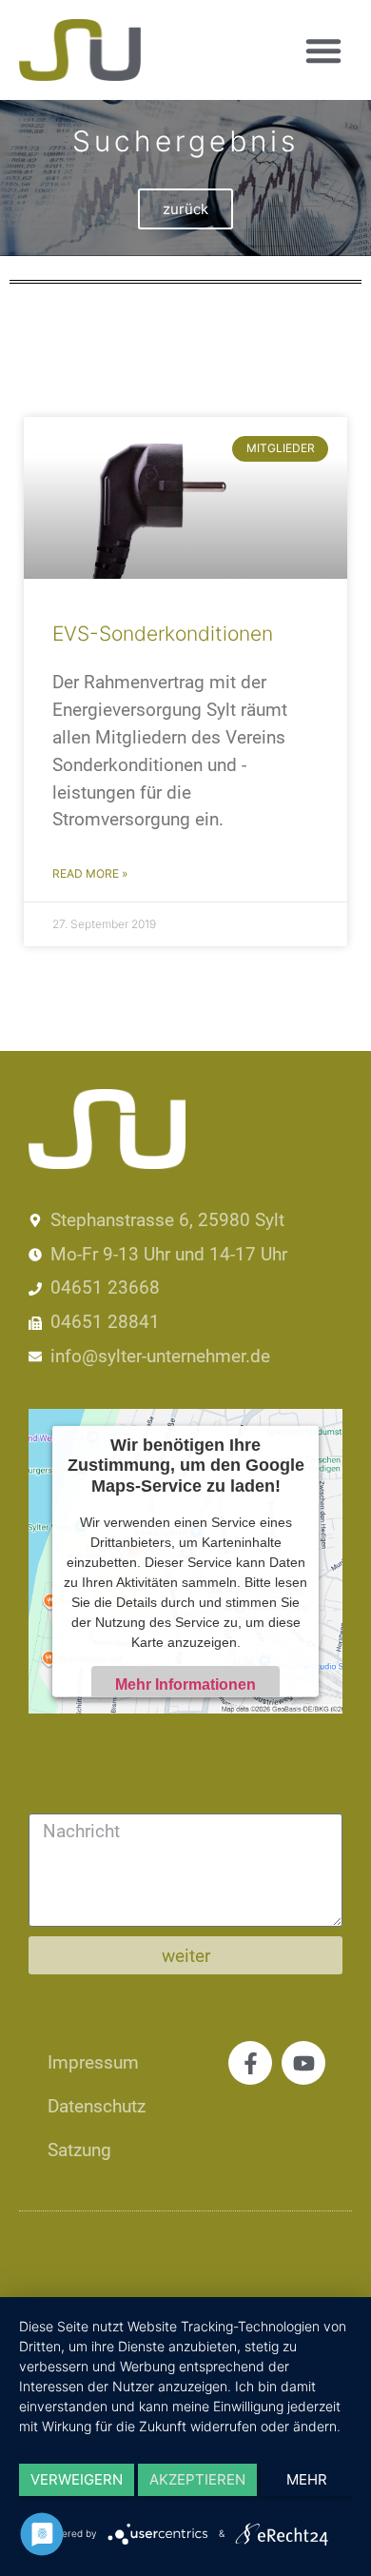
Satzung (79, 2150)
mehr (307, 2479)
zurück (185, 209)
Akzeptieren (197, 2479)
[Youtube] (303, 2063)
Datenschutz (97, 2106)
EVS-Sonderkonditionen (163, 634)
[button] (323, 50)
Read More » (90, 873)
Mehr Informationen (185, 1684)
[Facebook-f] (250, 2063)
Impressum (93, 2062)
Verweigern (77, 2479)
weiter (186, 1956)
